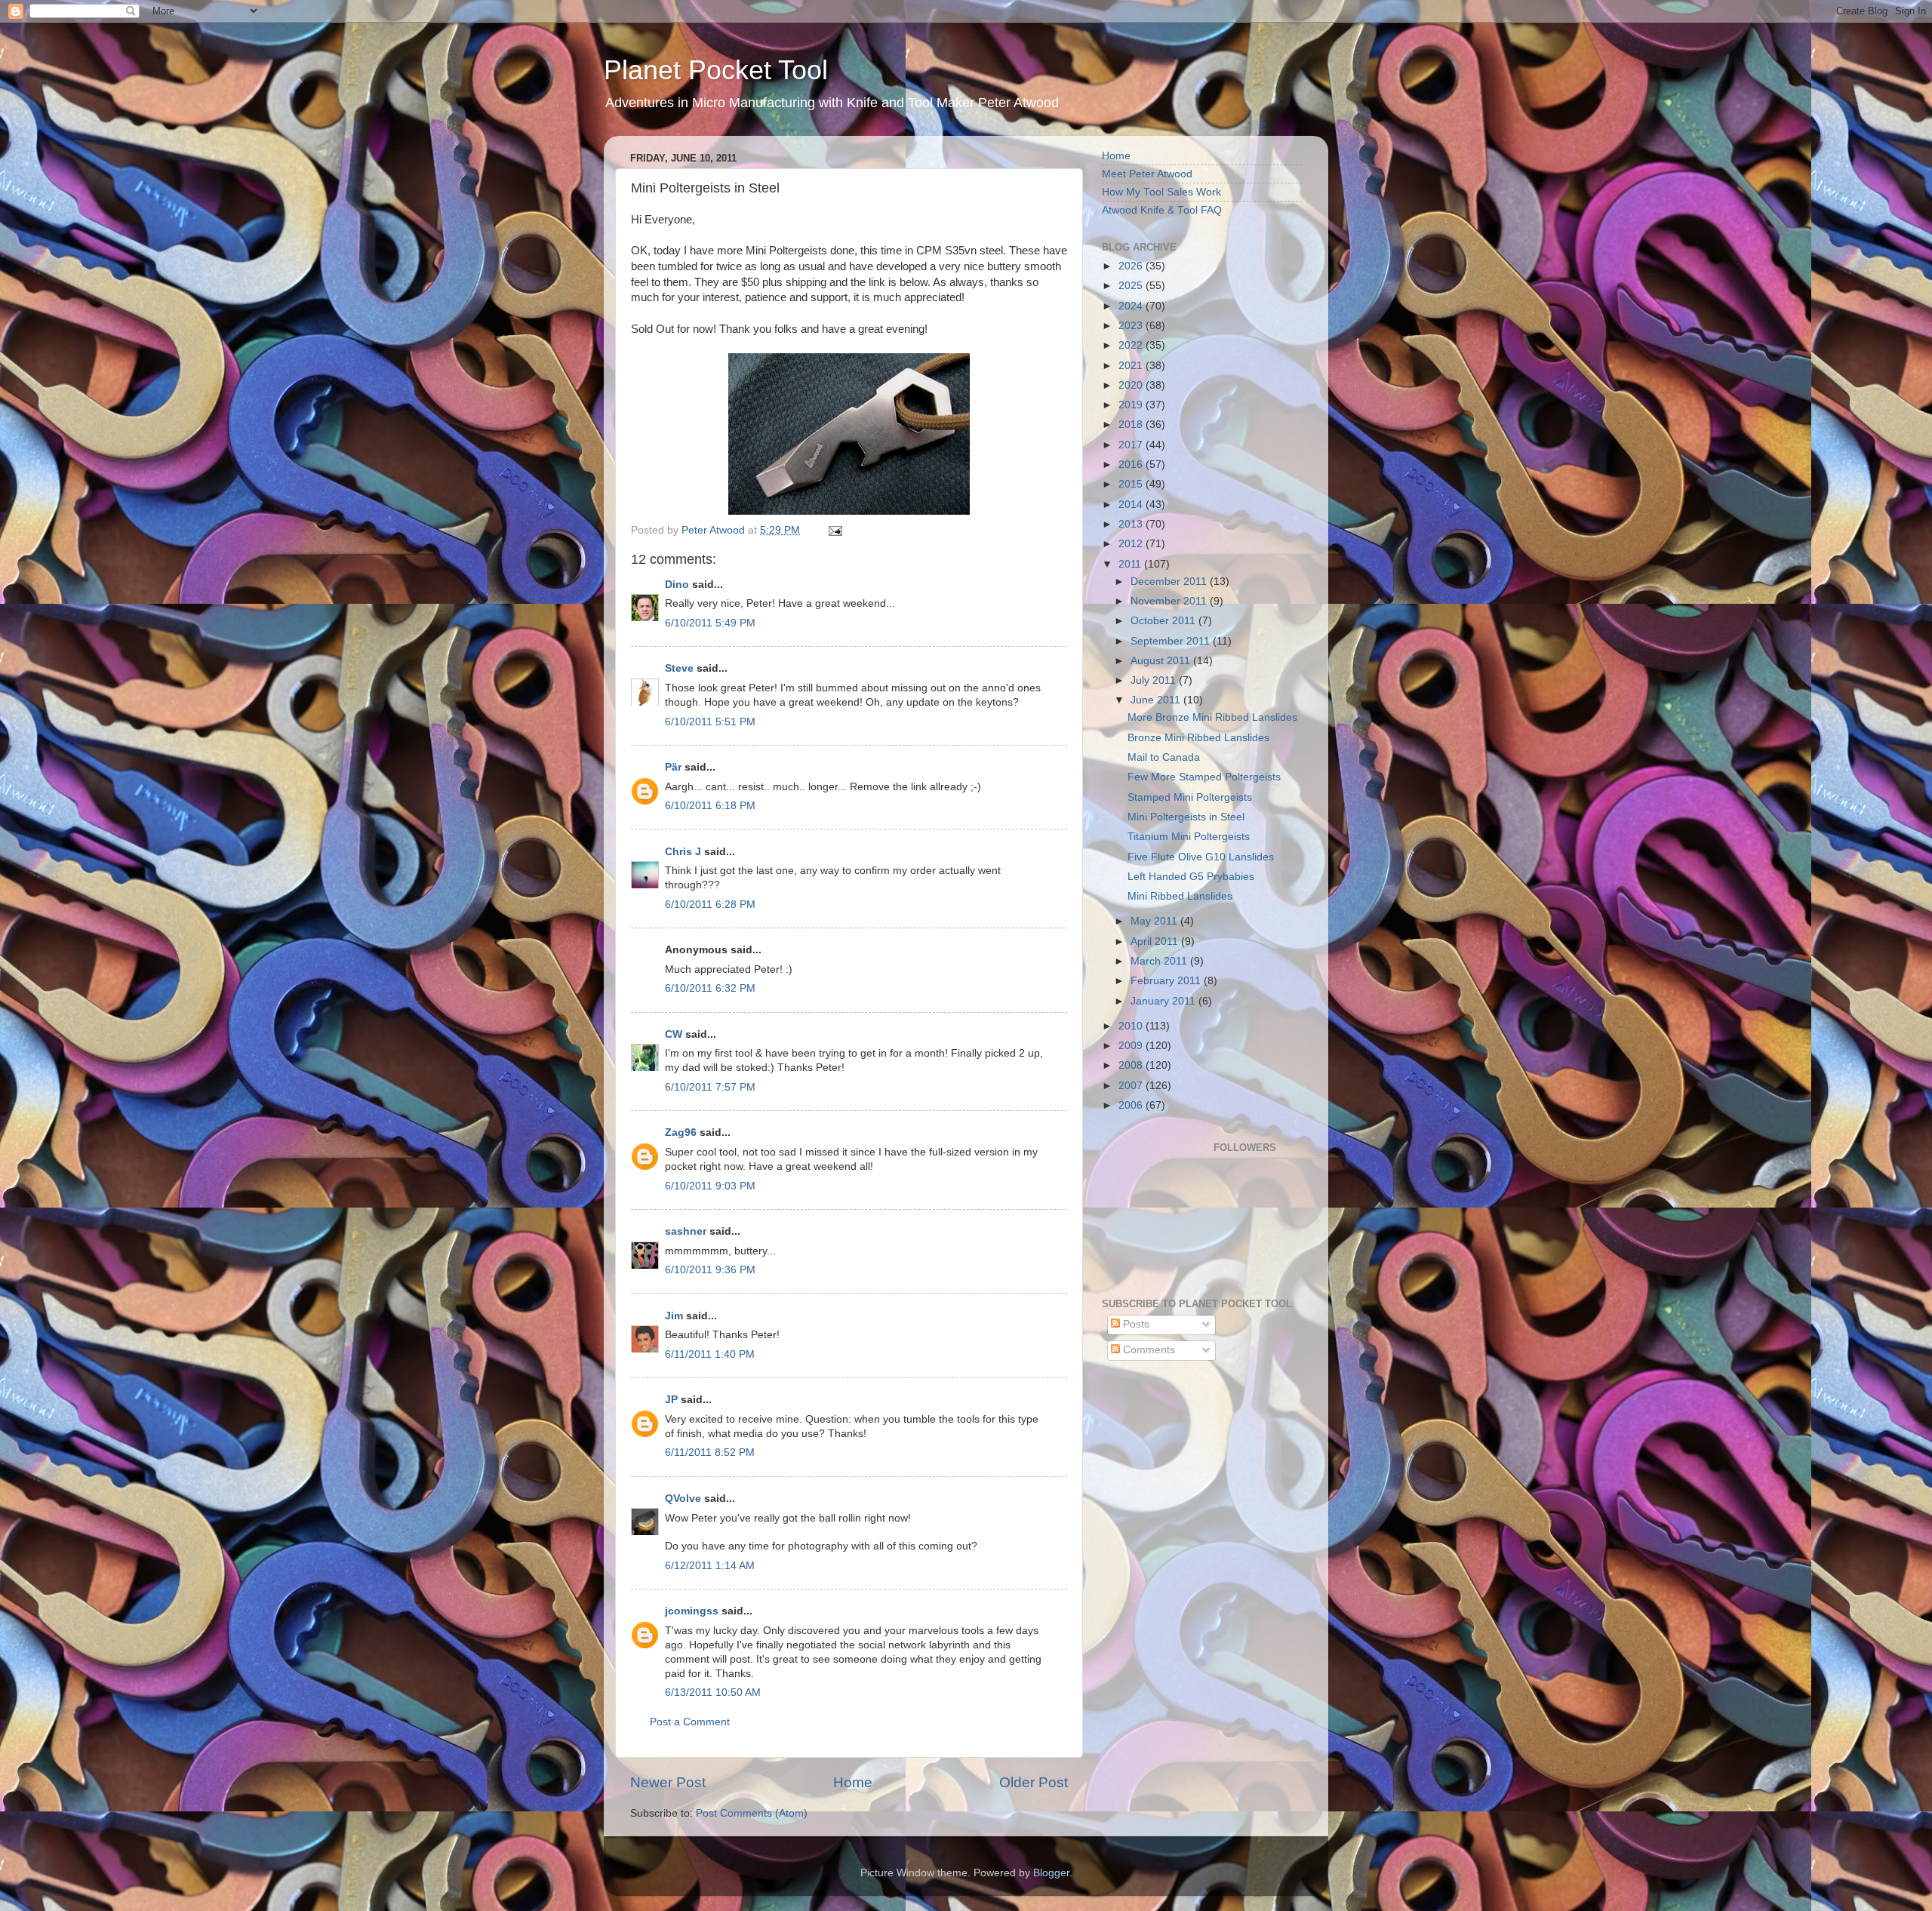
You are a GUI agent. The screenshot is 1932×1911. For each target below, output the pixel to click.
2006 (1132, 1105)
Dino (677, 585)
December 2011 (1170, 582)
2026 (1132, 266)
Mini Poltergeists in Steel (1186, 817)
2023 (1132, 326)
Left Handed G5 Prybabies (1191, 877)
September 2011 (1172, 641)
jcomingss (692, 1611)
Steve (679, 668)
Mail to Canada (1164, 757)
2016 (1132, 465)
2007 (1132, 1086)
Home (853, 1782)
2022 (1132, 345)
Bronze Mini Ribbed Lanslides (1198, 738)
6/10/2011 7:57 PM (710, 1087)
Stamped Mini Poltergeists (1190, 797)
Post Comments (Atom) (752, 1813)
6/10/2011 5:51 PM (710, 722)
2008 (1132, 1065)
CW (674, 1034)
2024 (1132, 306)
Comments (1148, 1350)
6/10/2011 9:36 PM (710, 1270)
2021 (1132, 366)
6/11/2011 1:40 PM (710, 1354)
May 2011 (1155, 921)
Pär (673, 767)
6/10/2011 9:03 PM (710, 1186)
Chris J (683, 852)
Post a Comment (690, 1722)
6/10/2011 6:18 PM (710, 806)
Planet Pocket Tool (716, 70)
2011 (1131, 564)
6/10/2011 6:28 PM (710, 905)
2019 (1132, 405)
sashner (686, 1231)
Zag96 (681, 1132)
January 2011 (1164, 1001)
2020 (1132, 385)
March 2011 (1160, 961)
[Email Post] (834, 530)
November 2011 (1170, 601)
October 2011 (1164, 621)
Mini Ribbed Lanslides (1180, 896)
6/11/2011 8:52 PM (710, 1452)
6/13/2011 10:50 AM (713, 1693)
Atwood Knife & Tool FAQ (1162, 210)
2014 (1132, 505)
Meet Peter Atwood (1147, 174)
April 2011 (1156, 942)
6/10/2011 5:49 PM (710, 623)
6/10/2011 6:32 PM (710, 988)
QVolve (683, 1499)
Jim (674, 1316)
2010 (1132, 1026)
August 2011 (1162, 661)
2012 (1132, 544)
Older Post (1034, 1782)
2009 (1132, 1046)
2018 (1132, 425)
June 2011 (1157, 700)
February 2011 (1167, 981)
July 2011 (1155, 680)
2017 (1132, 445)
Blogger (1051, 1873)
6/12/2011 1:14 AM (710, 1566)
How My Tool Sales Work (1161, 192)
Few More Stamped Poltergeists (1204, 777)
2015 (1132, 484)
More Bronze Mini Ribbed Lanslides (1212, 717)
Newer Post (668, 1782)
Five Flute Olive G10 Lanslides (1201, 857)
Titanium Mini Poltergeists (1189, 837)
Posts (1135, 1324)
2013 (1132, 524)
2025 (1132, 286)
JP (671, 1400)
